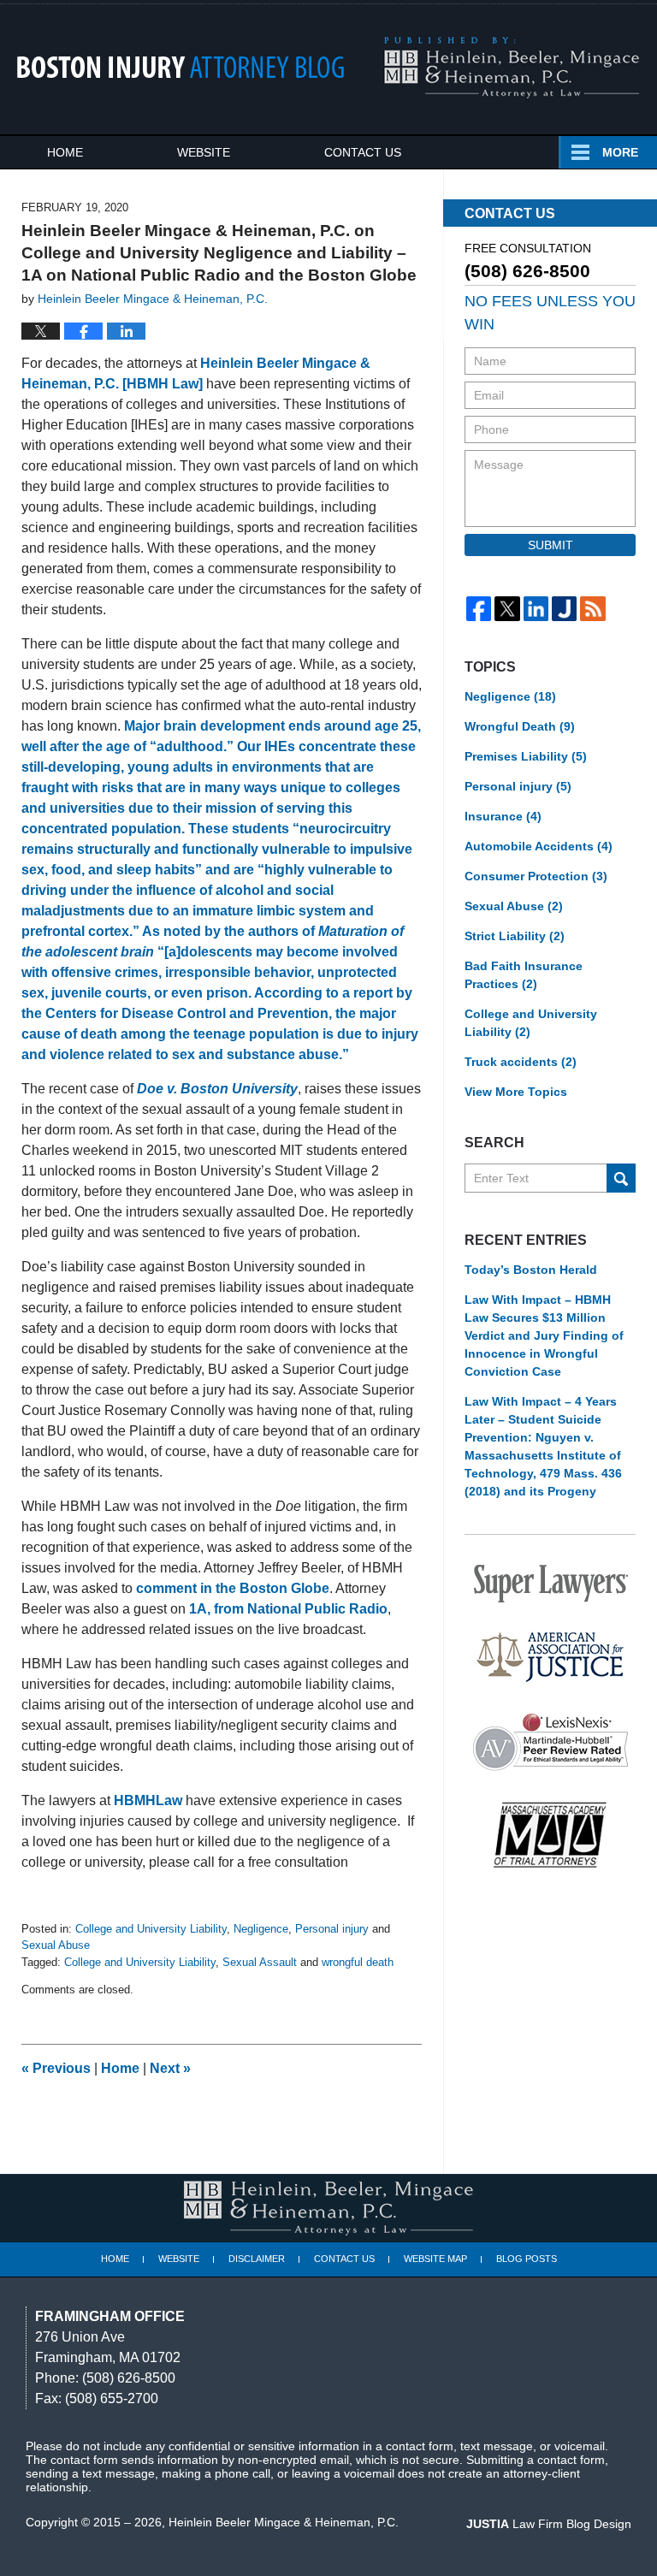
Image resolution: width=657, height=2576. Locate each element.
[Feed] (592, 609)
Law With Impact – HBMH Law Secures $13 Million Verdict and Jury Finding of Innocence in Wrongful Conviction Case (544, 1335)
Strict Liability (515, 936)
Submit (550, 545)
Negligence (261, 1929)
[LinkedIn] (536, 609)
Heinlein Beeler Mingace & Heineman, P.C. (284, 2522)
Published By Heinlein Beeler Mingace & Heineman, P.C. (511, 68)
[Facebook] (479, 609)
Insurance (503, 816)
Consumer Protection (536, 876)
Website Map (435, 2259)
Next (170, 2068)
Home (65, 152)
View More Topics (516, 1092)
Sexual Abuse (56, 1945)
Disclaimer (257, 2259)
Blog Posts (527, 2259)
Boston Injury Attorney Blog (181, 67)
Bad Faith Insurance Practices (524, 975)
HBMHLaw (148, 1800)
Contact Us (363, 152)
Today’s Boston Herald (531, 1270)
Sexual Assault (260, 1962)
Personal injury (332, 1929)
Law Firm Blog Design (549, 2524)
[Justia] (564, 609)
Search (621, 1178)
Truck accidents (521, 1062)
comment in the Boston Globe (233, 1588)
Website (204, 152)
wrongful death (358, 1962)
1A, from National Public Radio (288, 1609)
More (620, 152)
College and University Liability (151, 1929)
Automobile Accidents (539, 846)
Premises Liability (526, 756)
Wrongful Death (520, 726)
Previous (56, 2068)
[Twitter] (507, 609)
